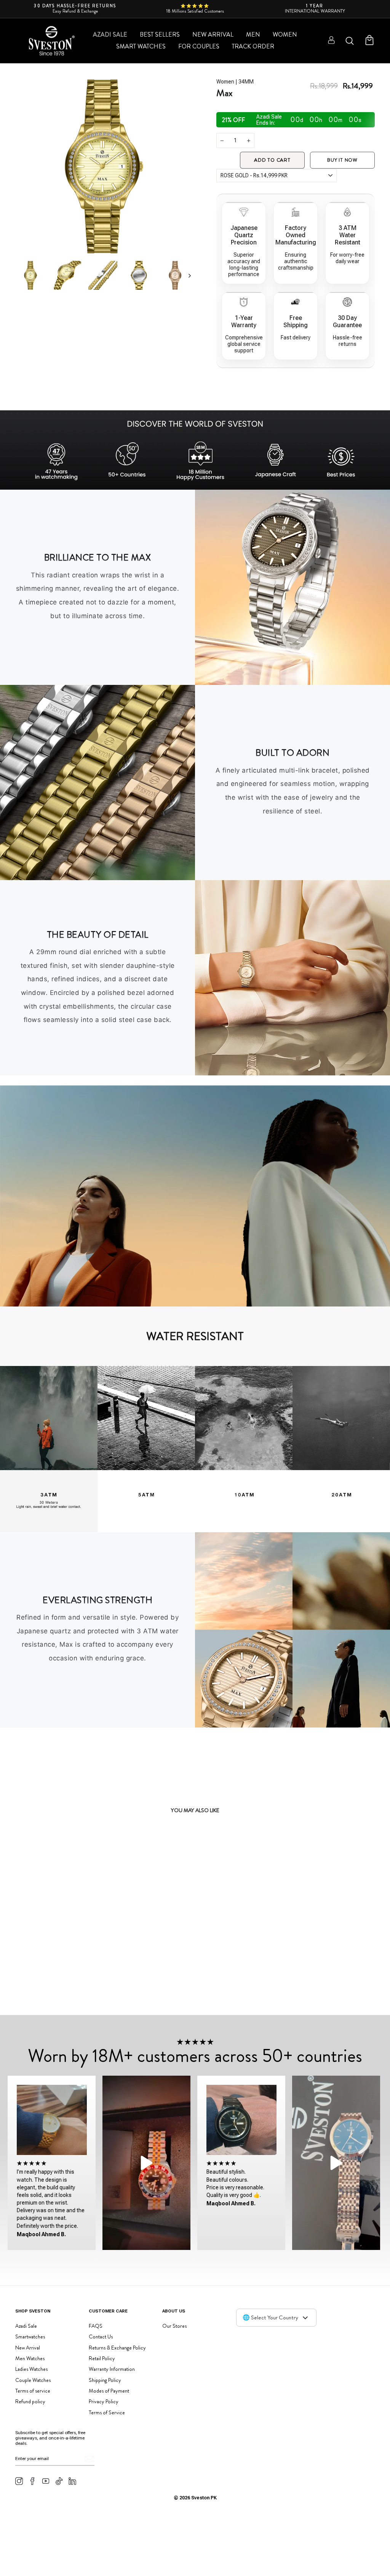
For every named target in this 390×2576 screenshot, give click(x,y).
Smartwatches (30, 2337)
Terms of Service (107, 2412)
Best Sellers (160, 35)
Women (285, 35)
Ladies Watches (31, 2369)
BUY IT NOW (342, 160)
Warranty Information (112, 2369)
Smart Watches (141, 46)
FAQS (96, 2326)
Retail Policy (102, 2358)
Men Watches (30, 2358)
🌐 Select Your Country (270, 2317)
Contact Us (101, 2337)
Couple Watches (33, 2380)
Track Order (253, 46)
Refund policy (30, 2401)
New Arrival (213, 35)
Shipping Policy (105, 2380)
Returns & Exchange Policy (117, 2348)
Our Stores (174, 2326)
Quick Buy (79, 1988)
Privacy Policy (104, 2401)
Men (253, 35)
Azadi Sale (110, 35)
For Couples (199, 46)
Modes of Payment (109, 2391)
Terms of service (33, 2391)
